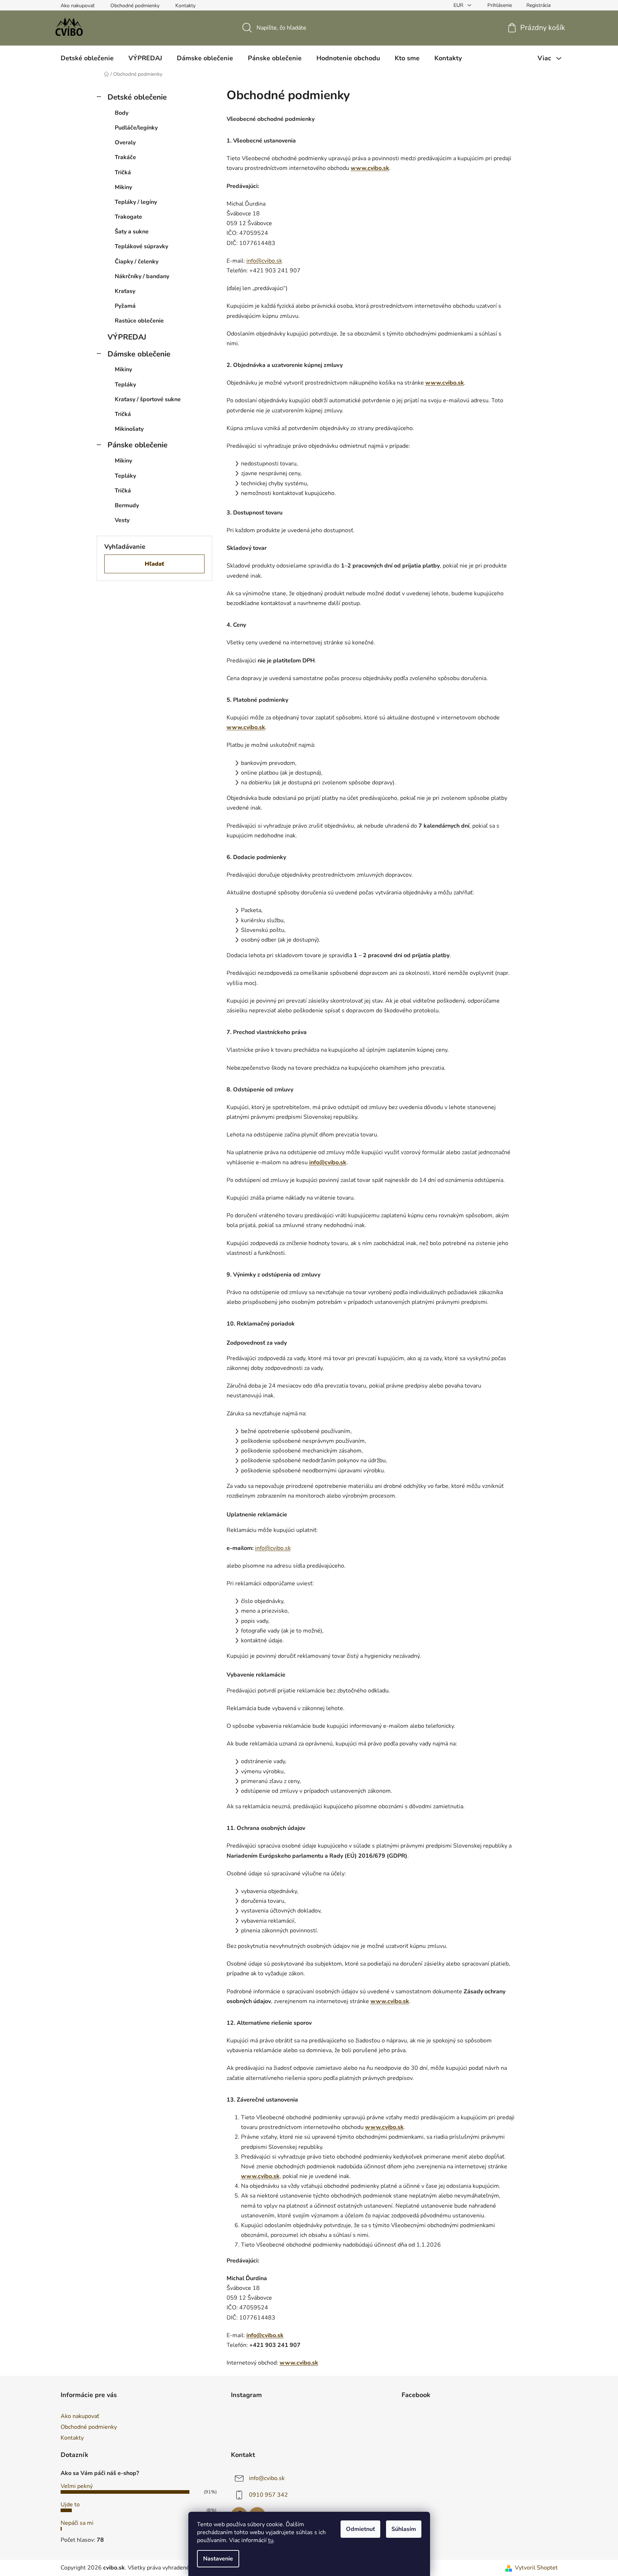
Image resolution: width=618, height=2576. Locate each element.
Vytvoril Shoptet (536, 2568)
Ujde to (70, 2505)
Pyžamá (125, 306)
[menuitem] (87, 58)
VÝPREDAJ (127, 337)
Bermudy (127, 505)
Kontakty (185, 6)
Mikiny (123, 187)
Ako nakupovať (78, 6)
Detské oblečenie (137, 97)
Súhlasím (404, 2529)
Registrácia (538, 5)
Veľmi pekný (77, 2486)
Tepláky (125, 385)
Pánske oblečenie (137, 445)
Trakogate (128, 217)
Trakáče (125, 157)
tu (271, 2540)
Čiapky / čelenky (137, 262)
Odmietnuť (360, 2529)
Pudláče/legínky (136, 128)
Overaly (125, 143)
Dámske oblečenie (139, 354)
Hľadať (154, 564)
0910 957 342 (268, 2495)
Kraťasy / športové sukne (148, 399)
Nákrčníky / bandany (142, 276)
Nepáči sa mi (77, 2523)
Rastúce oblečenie (139, 321)
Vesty (122, 520)
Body (122, 113)
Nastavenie (218, 2559)
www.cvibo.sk (370, 168)
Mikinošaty (129, 429)
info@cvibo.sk (267, 2478)
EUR (459, 5)
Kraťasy (125, 291)
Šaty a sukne (132, 232)
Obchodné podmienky (135, 6)
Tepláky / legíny (136, 202)
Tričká (123, 172)
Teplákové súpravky (141, 246)
